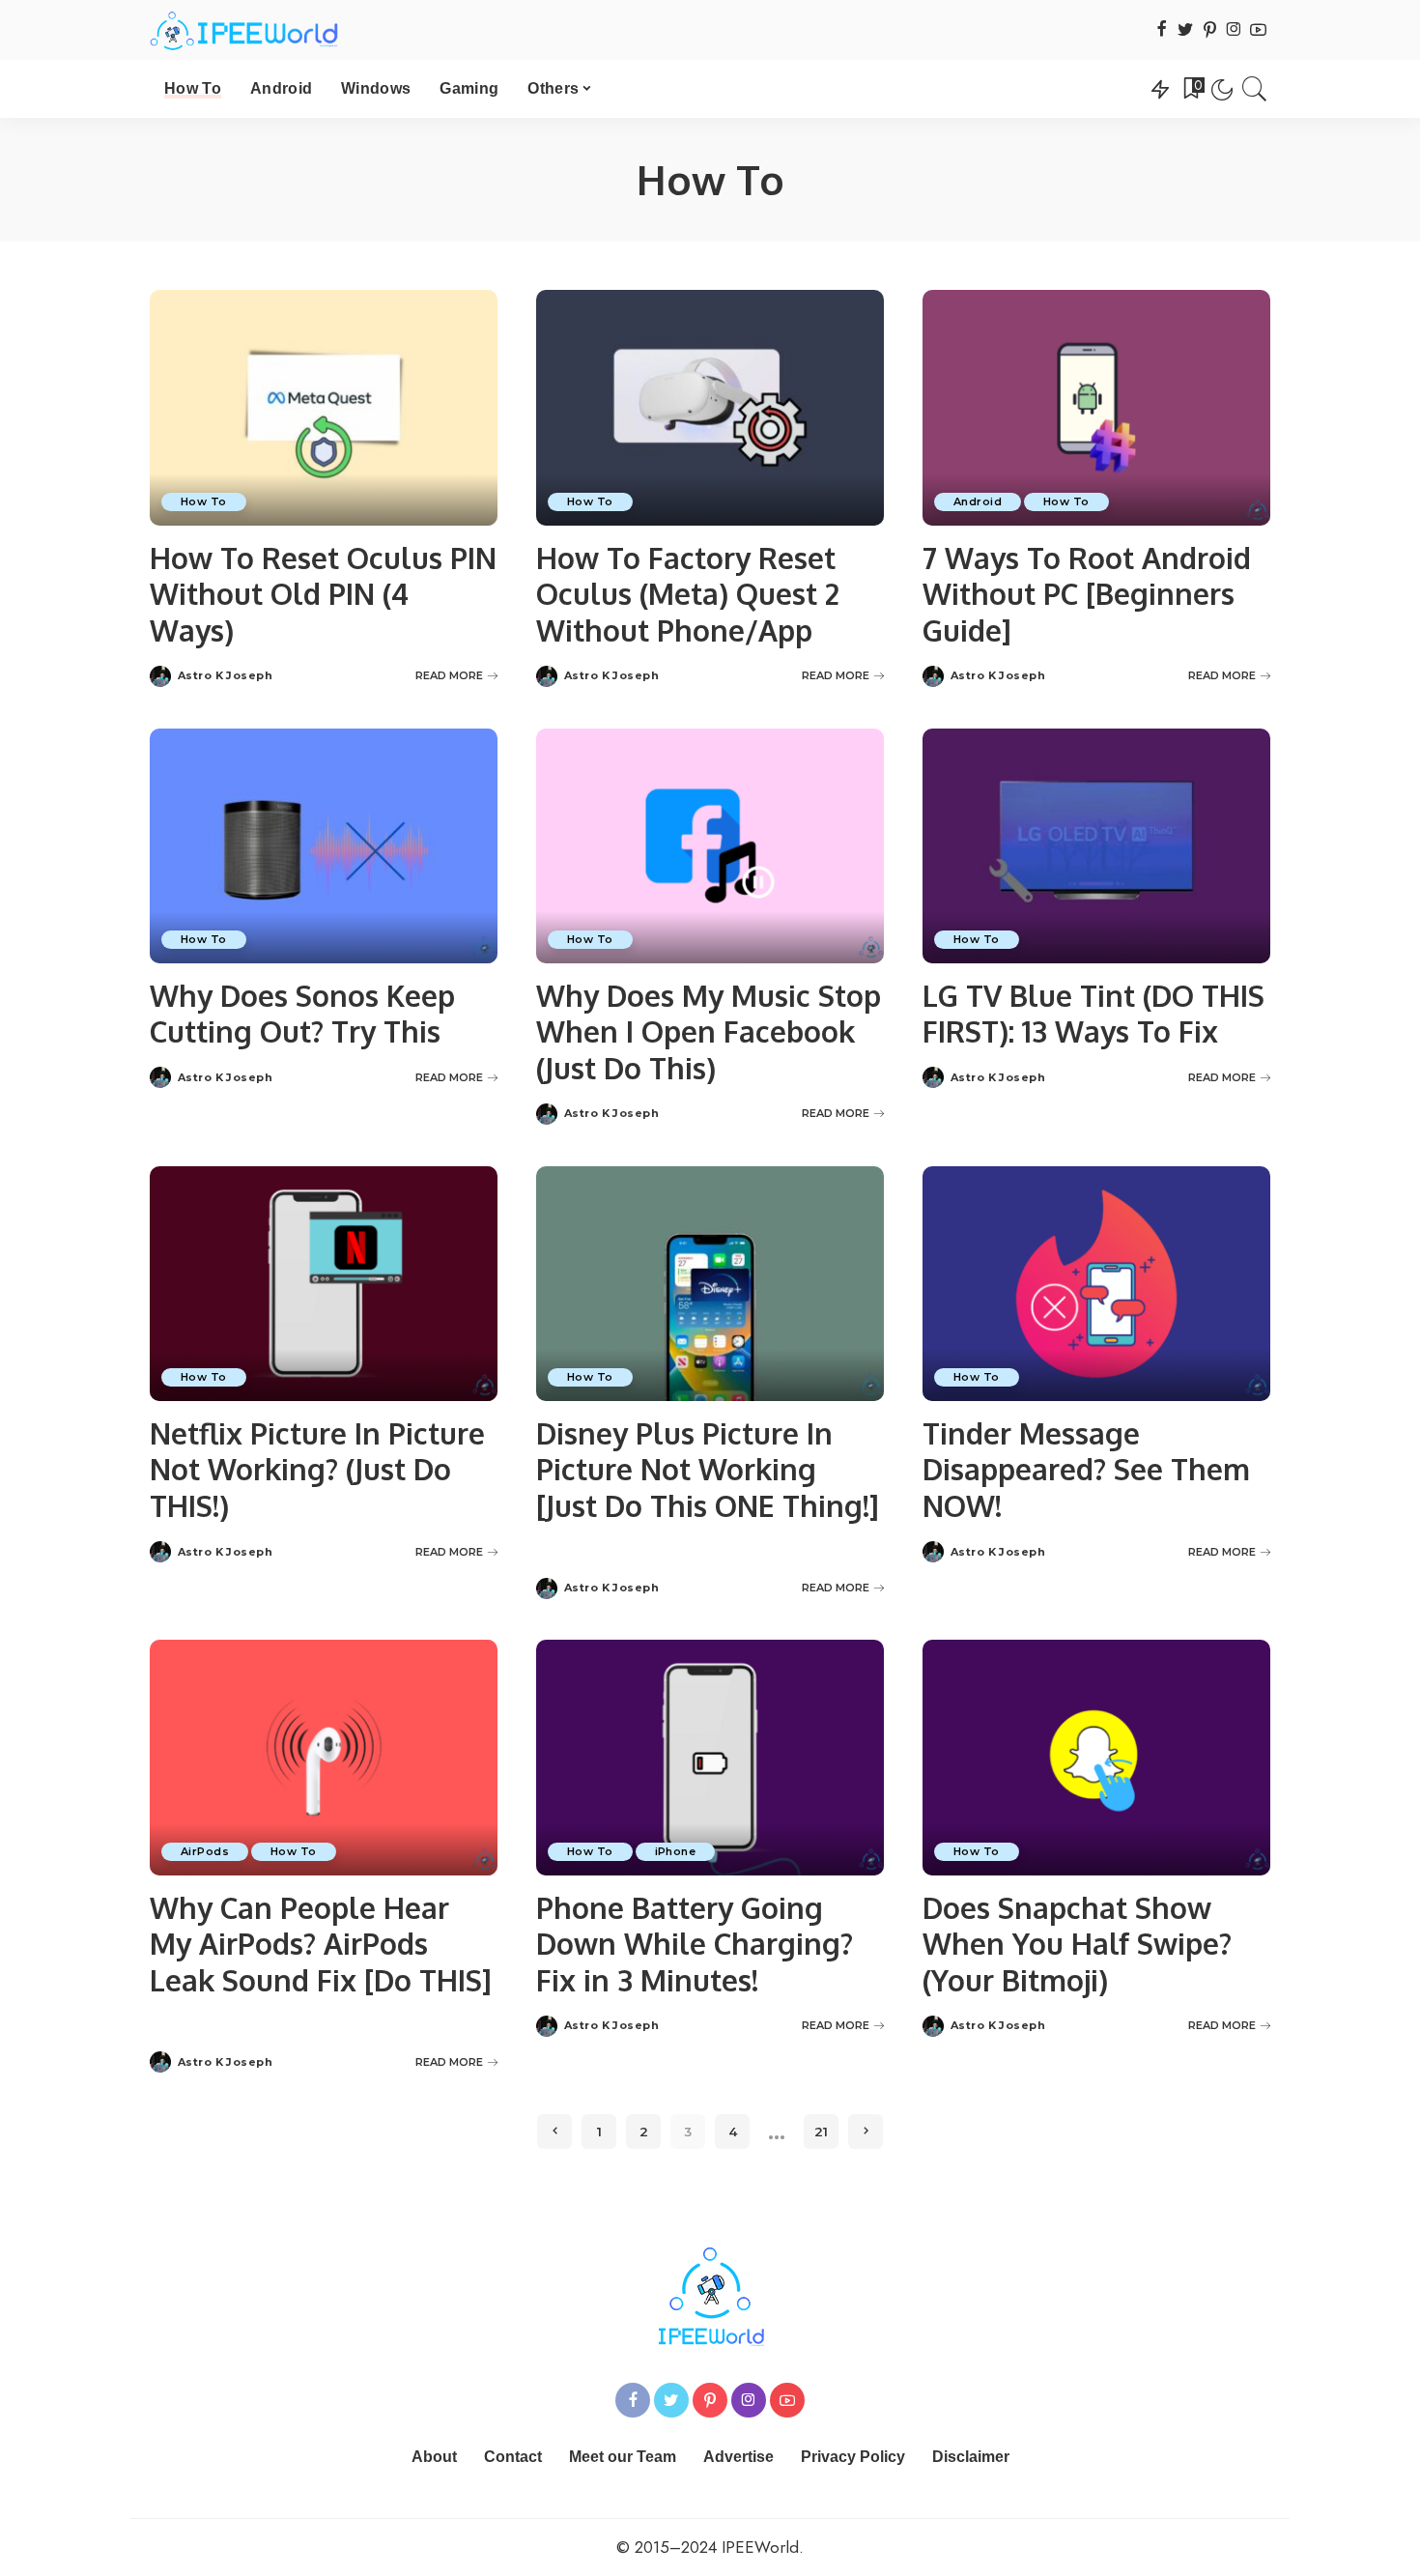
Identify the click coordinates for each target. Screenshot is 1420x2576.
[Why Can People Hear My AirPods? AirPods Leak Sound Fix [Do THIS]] (324, 1757)
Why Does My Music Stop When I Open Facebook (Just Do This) (709, 1031)
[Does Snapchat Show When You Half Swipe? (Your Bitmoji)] (1096, 1757)
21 (821, 2132)
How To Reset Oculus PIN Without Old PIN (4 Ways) (323, 594)
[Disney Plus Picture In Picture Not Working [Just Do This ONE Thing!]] (710, 1284)
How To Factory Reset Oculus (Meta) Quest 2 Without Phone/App (688, 594)
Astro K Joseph (225, 676)
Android (978, 501)
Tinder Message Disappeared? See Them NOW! (1086, 1469)
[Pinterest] (1210, 30)
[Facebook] (1162, 30)
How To (204, 501)
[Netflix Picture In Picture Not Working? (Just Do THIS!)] (324, 1284)
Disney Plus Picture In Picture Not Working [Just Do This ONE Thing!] (708, 1469)
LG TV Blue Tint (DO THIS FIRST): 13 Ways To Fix (1093, 1014)
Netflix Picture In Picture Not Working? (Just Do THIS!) (317, 1469)
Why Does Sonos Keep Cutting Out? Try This (302, 1014)
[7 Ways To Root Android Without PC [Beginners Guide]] (1096, 407)
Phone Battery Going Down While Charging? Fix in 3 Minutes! (695, 1944)
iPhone (676, 1851)
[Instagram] (1234, 30)
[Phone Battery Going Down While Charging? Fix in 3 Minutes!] (710, 1757)
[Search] (1255, 89)
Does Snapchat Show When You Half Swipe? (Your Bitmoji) (1077, 1944)
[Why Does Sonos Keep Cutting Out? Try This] (324, 846)
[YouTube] (1258, 30)
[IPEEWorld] (244, 30)
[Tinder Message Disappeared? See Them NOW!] (1096, 1284)
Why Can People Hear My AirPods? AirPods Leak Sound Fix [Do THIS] (321, 1944)
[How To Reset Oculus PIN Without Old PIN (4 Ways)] (324, 407)
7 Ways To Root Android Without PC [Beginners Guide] (1087, 594)
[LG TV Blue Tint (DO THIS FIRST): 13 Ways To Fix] (1096, 846)
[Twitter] (1186, 30)
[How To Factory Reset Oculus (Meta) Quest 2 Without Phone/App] (710, 407)
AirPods (205, 1851)
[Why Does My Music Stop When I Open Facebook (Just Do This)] (710, 846)
